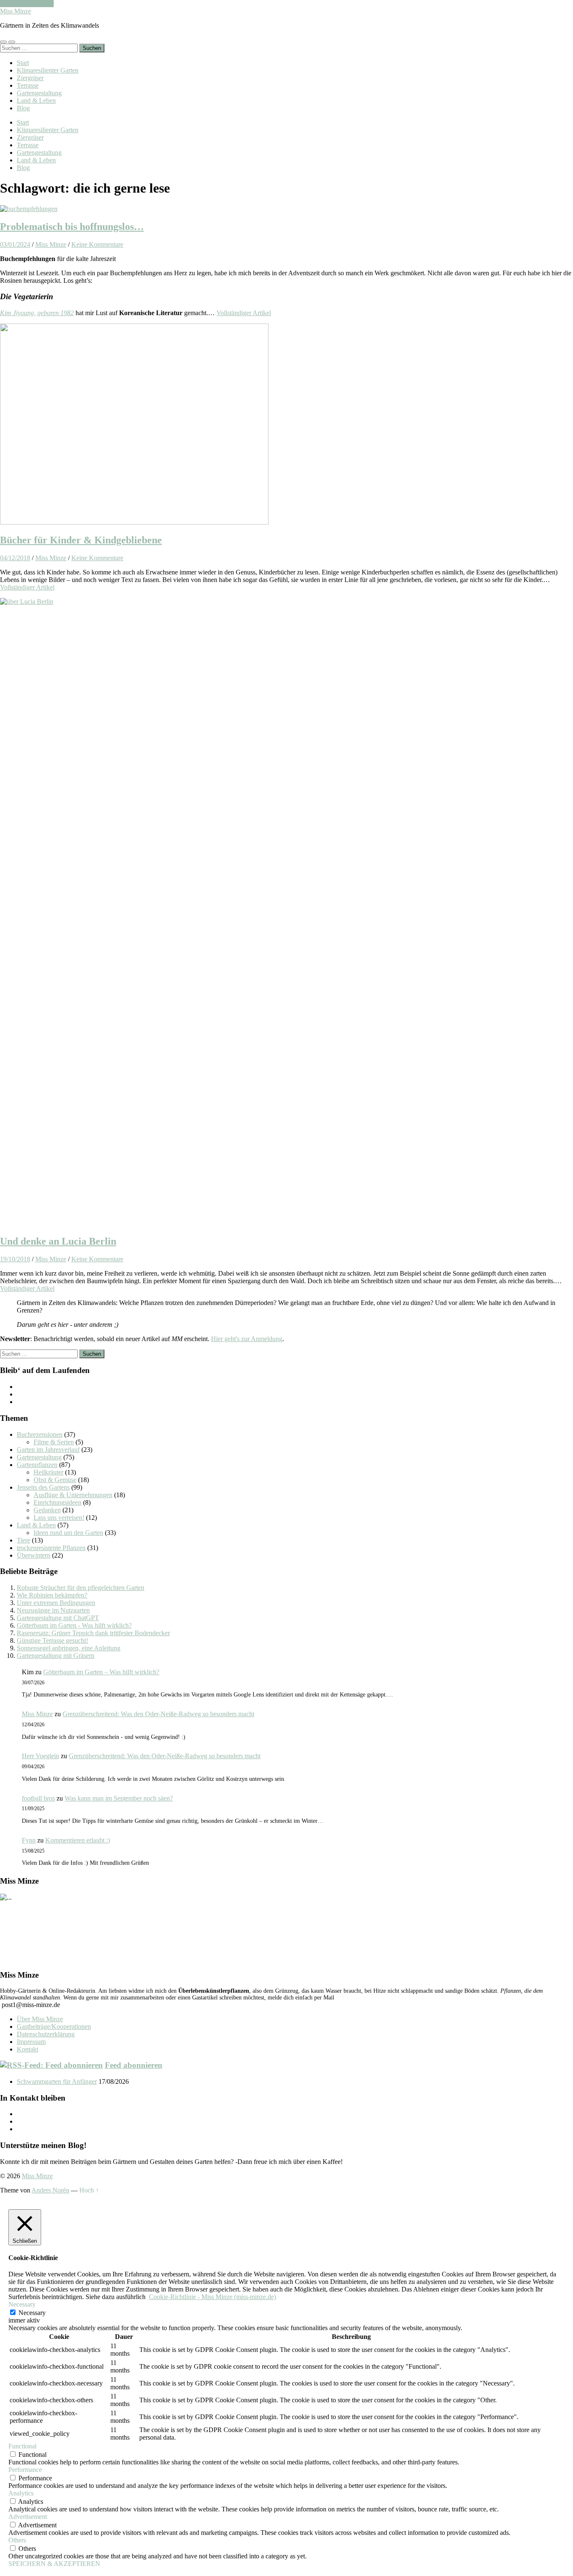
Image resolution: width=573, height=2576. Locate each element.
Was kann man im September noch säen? (119, 1798)
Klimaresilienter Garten (48, 70)
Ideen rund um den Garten (68, 1533)
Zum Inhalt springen (27, 4)
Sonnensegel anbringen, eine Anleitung (69, 1648)
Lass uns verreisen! (59, 1518)
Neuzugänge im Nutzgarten (53, 1610)
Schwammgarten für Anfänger (57, 2081)
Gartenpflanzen (37, 1465)
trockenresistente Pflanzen (51, 1548)
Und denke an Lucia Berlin (58, 1241)
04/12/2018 (15, 558)
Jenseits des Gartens (43, 1487)
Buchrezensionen (40, 1434)
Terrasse (28, 85)
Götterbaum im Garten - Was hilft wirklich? (74, 1625)
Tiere (23, 1540)
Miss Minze (16, 11)
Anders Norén (50, 2190)
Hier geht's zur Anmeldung (247, 1339)
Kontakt (27, 2049)
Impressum (31, 2042)
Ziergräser (30, 78)
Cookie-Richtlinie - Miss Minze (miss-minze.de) (212, 2297)
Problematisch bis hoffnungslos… (72, 227)
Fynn (29, 1840)
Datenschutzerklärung (46, 2034)
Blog (23, 108)
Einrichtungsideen (57, 1502)
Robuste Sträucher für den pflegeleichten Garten (81, 1588)
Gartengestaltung (39, 93)
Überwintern (34, 1555)
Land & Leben (36, 100)
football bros (38, 1798)
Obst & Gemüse (55, 1480)
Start (23, 63)
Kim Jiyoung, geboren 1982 (37, 313)
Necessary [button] (22, 2304)
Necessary (32, 2313)
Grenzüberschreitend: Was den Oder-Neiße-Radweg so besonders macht (158, 1714)
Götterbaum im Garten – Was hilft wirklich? (101, 1672)
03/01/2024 (15, 244)
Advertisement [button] (28, 2517)
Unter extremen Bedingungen (56, 1603)
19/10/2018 (15, 1259)
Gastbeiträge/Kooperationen (54, 2027)
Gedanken (47, 1510)
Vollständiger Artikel (244, 313)
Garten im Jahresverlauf (48, 1450)
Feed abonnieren (134, 2065)
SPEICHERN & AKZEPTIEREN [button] (54, 2564)
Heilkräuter (48, 1472)
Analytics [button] (21, 2493)
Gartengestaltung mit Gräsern (56, 1656)
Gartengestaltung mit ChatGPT (58, 1618)
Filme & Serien (54, 1442)
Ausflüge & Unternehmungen (73, 1495)
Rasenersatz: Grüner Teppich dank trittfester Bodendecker (93, 1633)
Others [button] (17, 2540)
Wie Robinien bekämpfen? (52, 1595)
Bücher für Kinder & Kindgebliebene (81, 540)
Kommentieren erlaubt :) (78, 1840)
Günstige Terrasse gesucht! (52, 1640)
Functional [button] (22, 2446)
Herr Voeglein (40, 1756)
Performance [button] (25, 2470)
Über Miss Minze (40, 2019)
